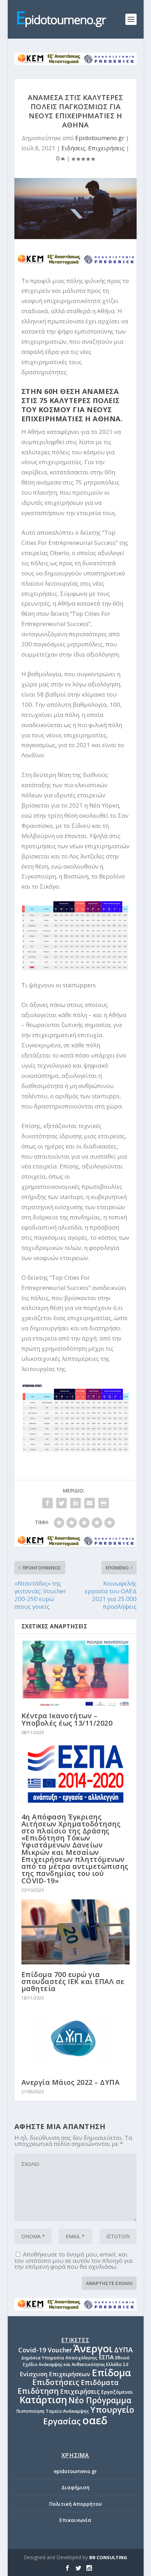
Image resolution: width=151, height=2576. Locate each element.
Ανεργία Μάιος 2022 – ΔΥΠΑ (71, 2082)
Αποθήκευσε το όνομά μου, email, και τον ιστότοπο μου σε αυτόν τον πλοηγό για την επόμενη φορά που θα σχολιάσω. (74, 2260)
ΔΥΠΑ (123, 2350)
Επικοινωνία (75, 2520)
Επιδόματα (100, 2382)
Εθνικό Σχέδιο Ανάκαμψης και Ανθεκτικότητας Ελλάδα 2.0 (76, 2361)
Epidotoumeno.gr (100, 138)
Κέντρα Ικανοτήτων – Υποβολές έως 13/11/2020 (67, 1719)
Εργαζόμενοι (117, 2392)
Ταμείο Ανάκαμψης (67, 2411)
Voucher (60, 2350)
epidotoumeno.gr (75, 2471)
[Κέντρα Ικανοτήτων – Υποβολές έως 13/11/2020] (75, 1673)
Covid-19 (32, 2350)
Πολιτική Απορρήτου (75, 2504)
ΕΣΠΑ (106, 2357)
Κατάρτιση (43, 2400)
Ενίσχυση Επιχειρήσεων (55, 2374)
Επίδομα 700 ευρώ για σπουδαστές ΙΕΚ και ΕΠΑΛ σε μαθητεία (73, 1981)
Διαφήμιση (75, 2487)
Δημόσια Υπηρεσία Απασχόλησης (59, 2358)
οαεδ (95, 2420)
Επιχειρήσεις (106, 148)
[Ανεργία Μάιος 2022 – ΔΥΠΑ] (75, 2040)
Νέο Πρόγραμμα (100, 2400)
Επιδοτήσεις (56, 2382)
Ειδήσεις (73, 148)
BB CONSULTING (108, 2557)
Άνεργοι (93, 2348)
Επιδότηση (38, 2391)
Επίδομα (111, 2373)
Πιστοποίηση (30, 2411)
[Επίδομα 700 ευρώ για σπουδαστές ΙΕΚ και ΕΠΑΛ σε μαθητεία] (75, 1932)
